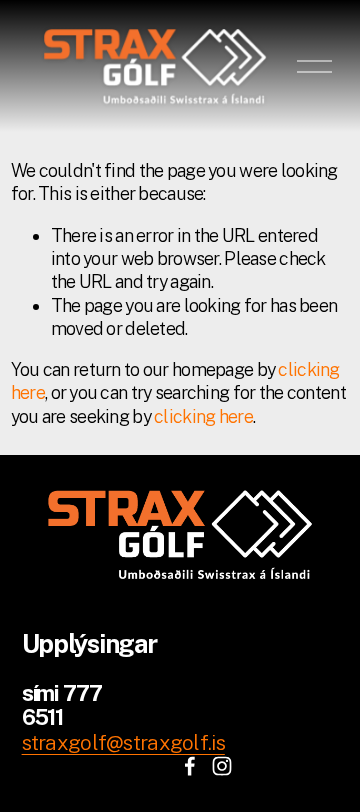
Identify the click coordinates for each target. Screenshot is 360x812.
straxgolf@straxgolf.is (123, 742)
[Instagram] (222, 766)
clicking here (203, 416)
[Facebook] (190, 766)
